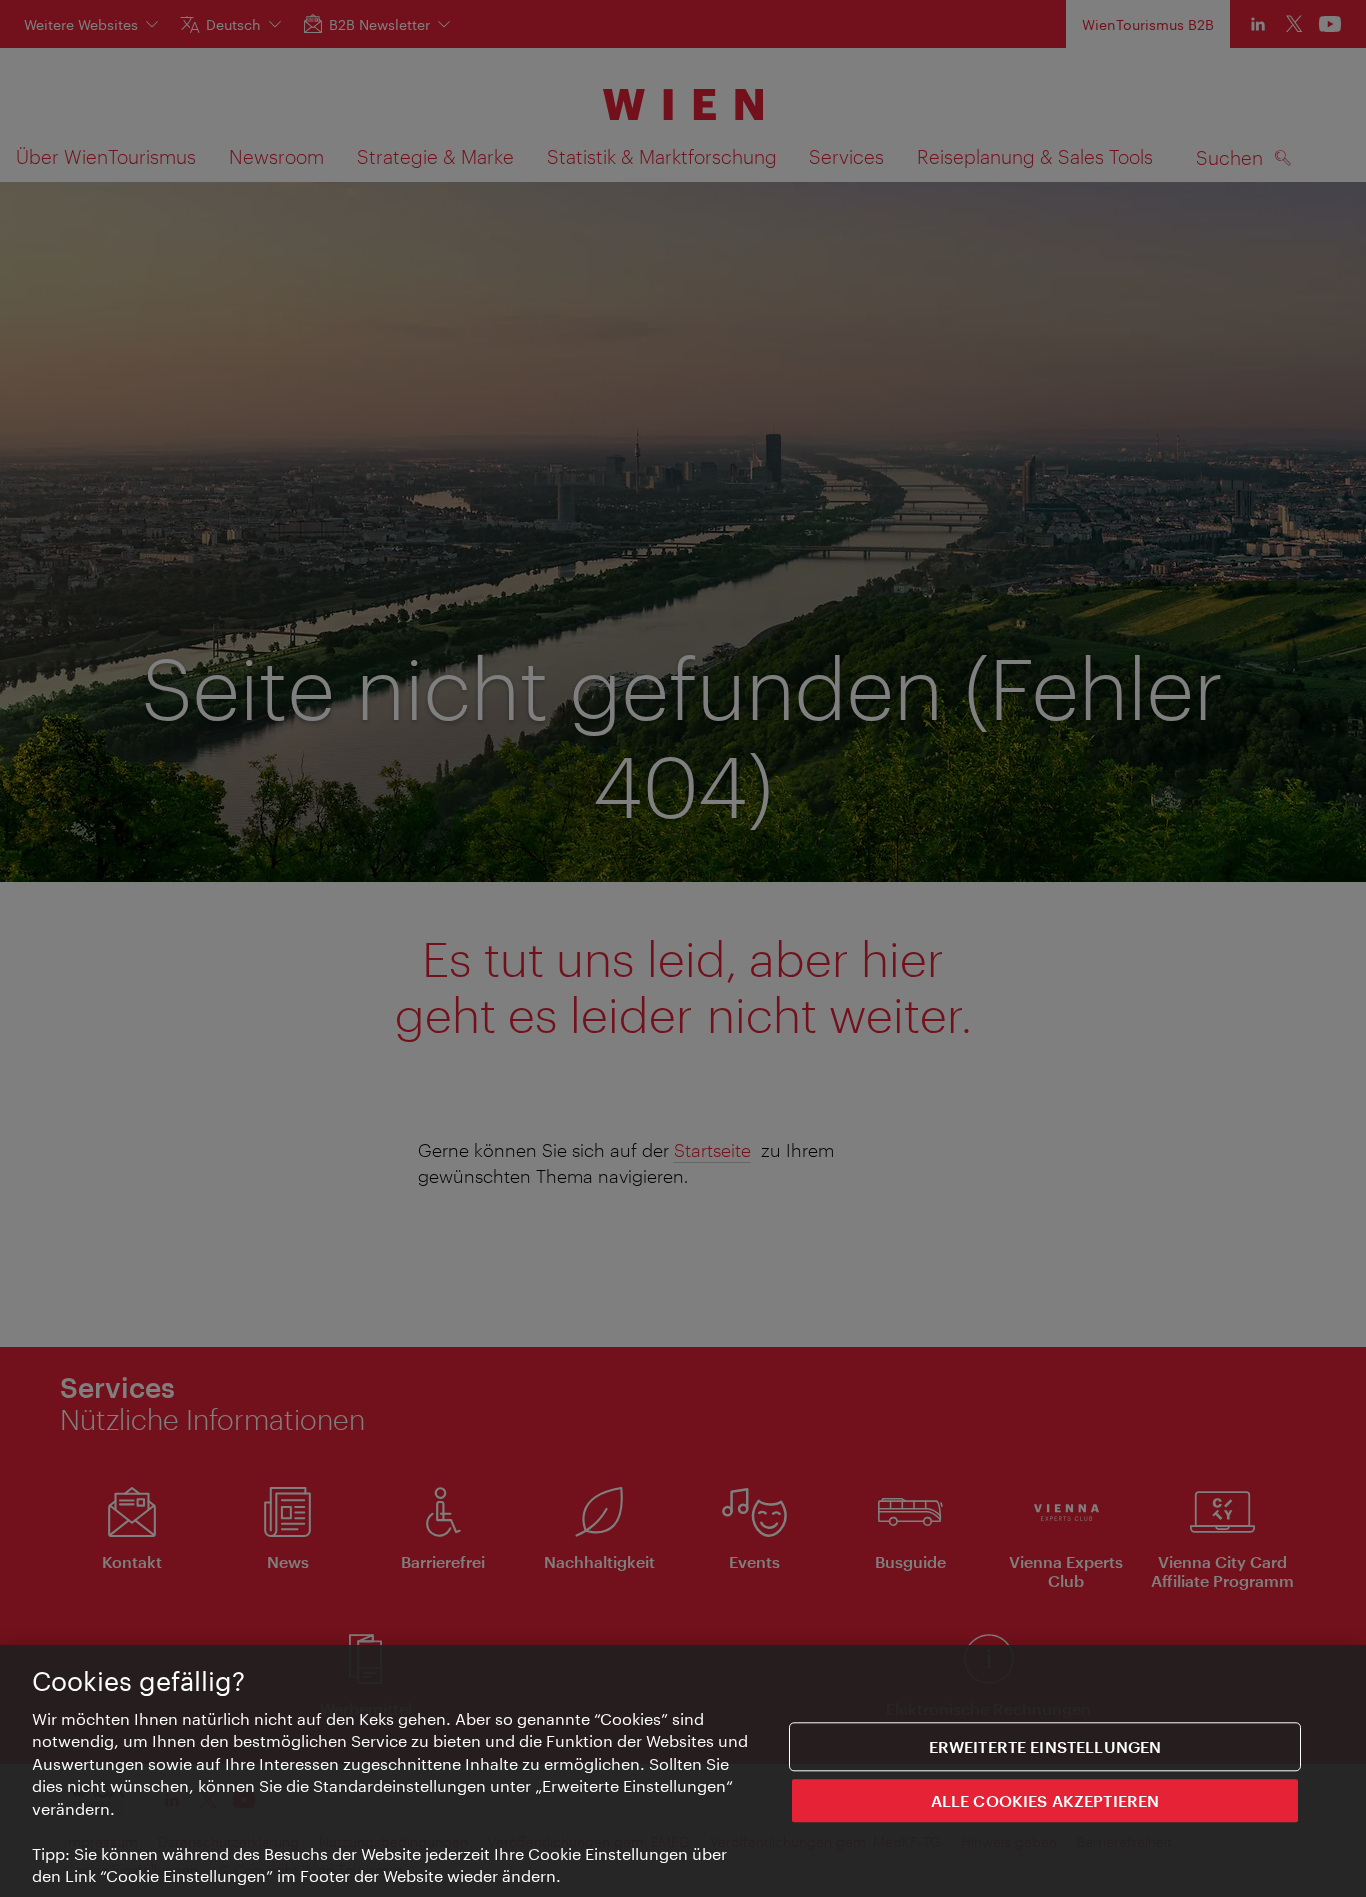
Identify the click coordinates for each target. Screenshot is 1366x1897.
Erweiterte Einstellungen (1045, 1746)
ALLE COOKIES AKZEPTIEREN (1045, 1799)
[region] (683, 1771)
